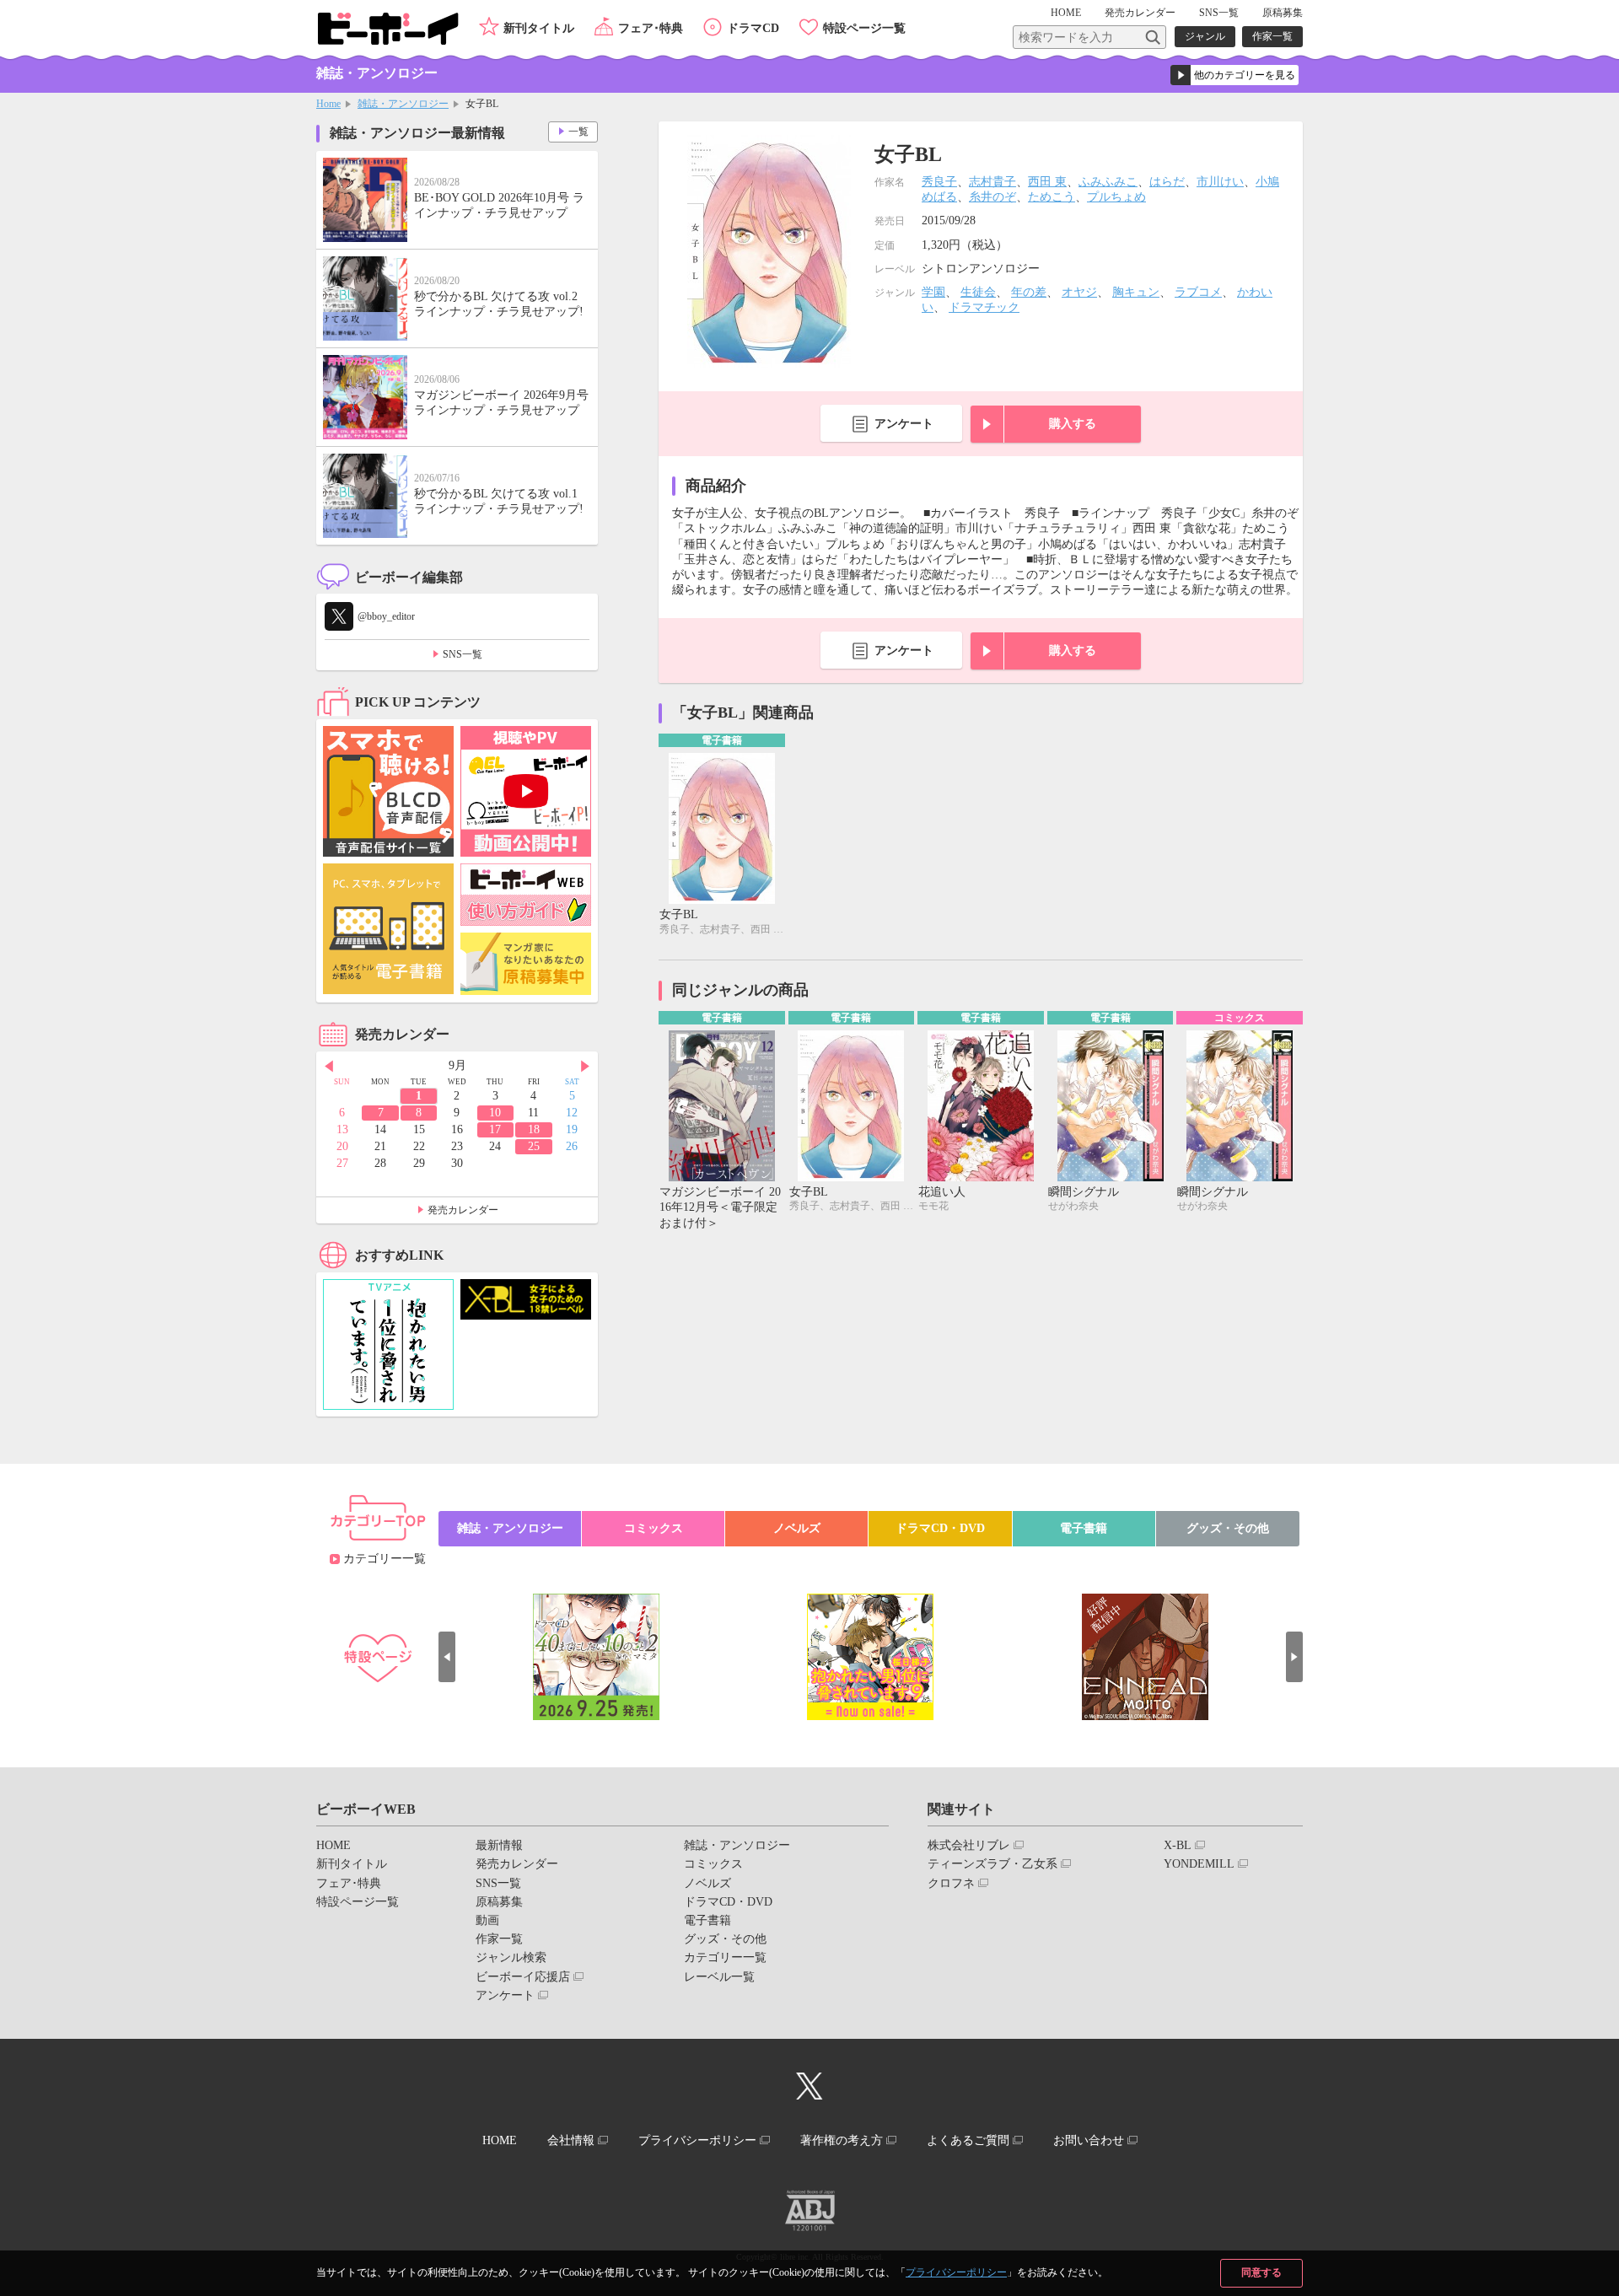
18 (534, 1129)
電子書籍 (1084, 1528)
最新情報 (499, 1845)
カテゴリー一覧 (385, 1559)
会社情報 (571, 2140)
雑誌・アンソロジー (403, 104)
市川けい (1220, 182)
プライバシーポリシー (956, 2272)
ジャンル (1205, 36)
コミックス (654, 1528)
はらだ (1167, 182)
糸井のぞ (992, 197)
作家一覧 (1272, 36)
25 (534, 1146)
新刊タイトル (539, 28)
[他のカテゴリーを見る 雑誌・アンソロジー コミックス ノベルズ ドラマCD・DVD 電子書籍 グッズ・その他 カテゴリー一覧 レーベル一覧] (1234, 75)
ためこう (1052, 197)
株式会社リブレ (969, 1845)
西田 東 (1047, 182)
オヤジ (1079, 292)
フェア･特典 (651, 28)
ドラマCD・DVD (940, 1528)
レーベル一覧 (719, 1977)
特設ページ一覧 (864, 28)
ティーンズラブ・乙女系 (992, 1864)
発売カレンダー (463, 1210)
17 (495, 1129)
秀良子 (939, 182)
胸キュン (1136, 292)
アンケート (904, 424)
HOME (1066, 13)
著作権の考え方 (842, 2140)
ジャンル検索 (511, 1957)
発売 (1140, 13)
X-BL (1178, 1845)
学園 (933, 292)
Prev (329, 1067)
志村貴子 (992, 182)
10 (495, 1113)
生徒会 (978, 292)
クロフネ (951, 1883)
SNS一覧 (1219, 13)
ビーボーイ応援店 (523, 1977)
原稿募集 (1283, 13)
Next (585, 1067)
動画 (487, 1920)
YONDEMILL (1199, 1864)
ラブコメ (1198, 292)
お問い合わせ (1089, 2140)
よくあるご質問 (968, 2140)
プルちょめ (1116, 197)
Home (328, 104)
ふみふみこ (1108, 182)
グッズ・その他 (1228, 1528)
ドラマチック (984, 307)
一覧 (578, 132)
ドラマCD (753, 28)
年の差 (1029, 292)
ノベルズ (797, 1528)
